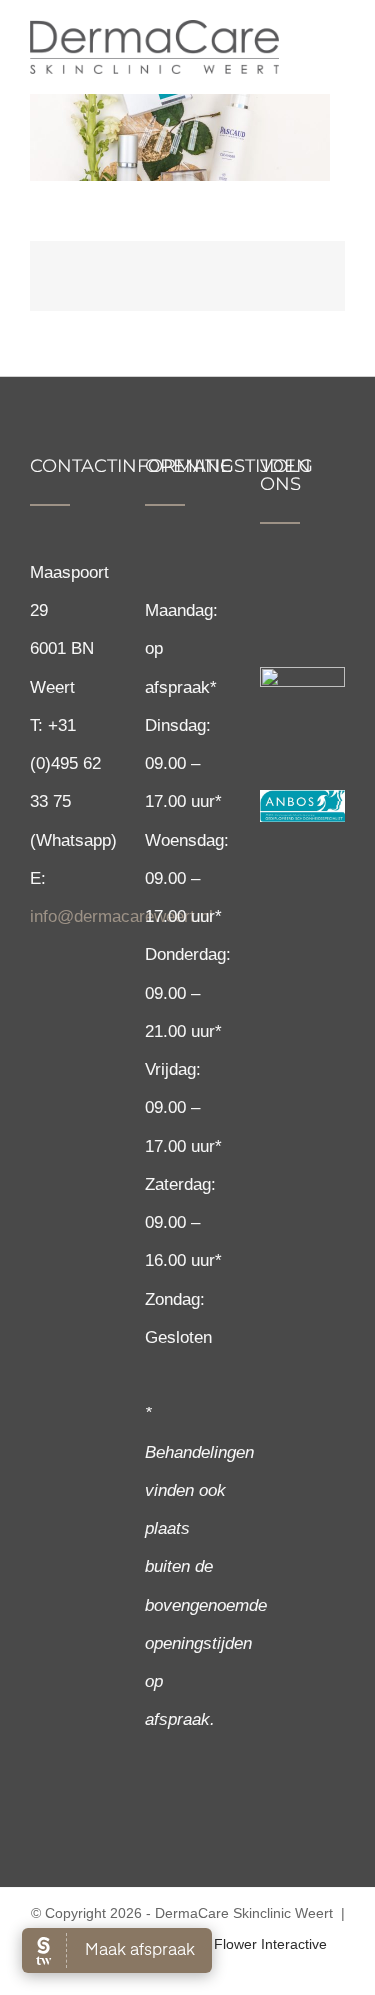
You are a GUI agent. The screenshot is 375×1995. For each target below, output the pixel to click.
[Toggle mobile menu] (337, 42)
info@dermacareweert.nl (121, 916)
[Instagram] (301, 592)
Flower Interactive (270, 1944)
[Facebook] (268, 592)
